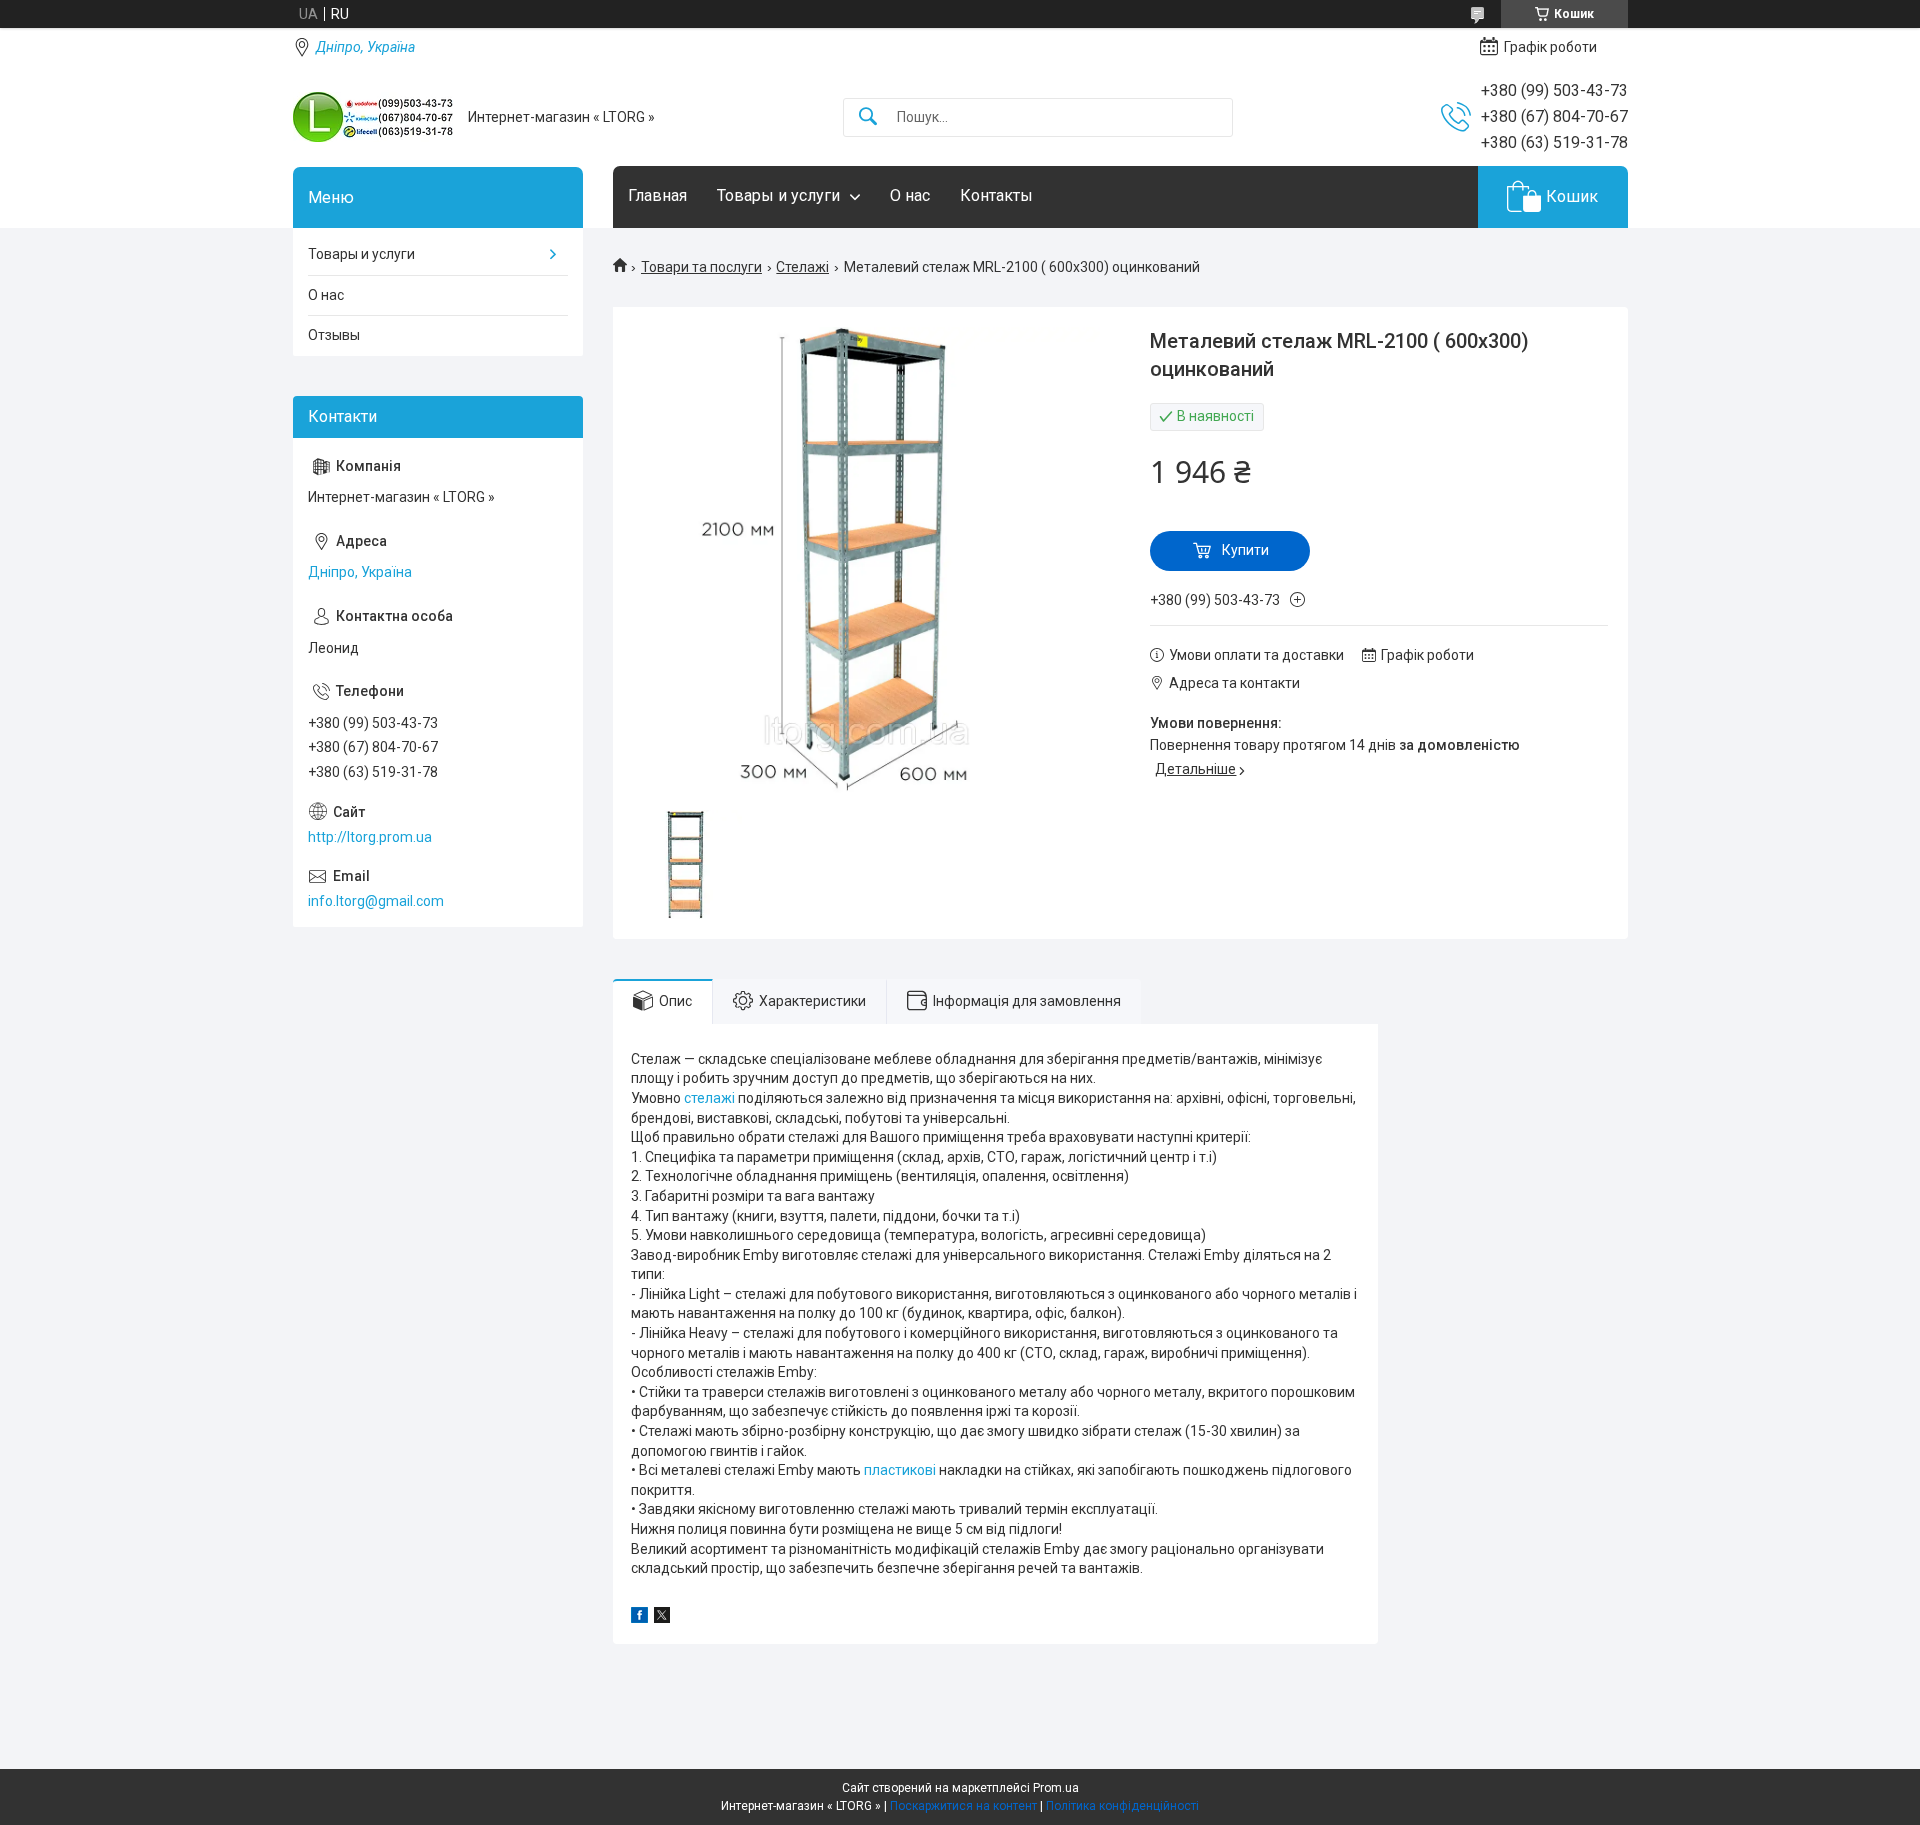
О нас (910, 195)
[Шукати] (868, 117)
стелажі (709, 1098)
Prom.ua (1056, 1788)
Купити (1245, 550)
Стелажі (802, 267)
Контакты (996, 195)
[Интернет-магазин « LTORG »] (373, 117)
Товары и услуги (778, 195)
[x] (662, 1618)
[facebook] (639, 1618)
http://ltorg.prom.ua (370, 837)
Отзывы (334, 335)
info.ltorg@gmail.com (376, 901)
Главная (657, 195)
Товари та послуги (701, 267)
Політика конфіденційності (1122, 1806)
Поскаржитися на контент (963, 1806)
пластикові (900, 1470)
